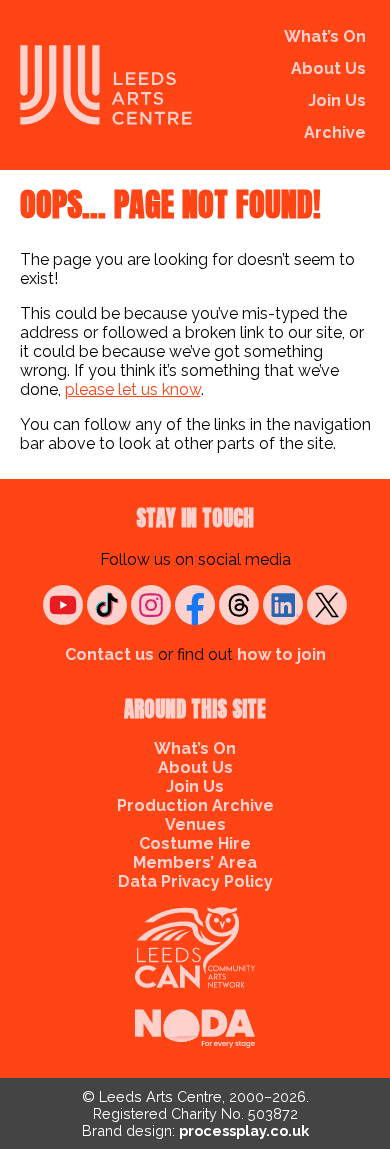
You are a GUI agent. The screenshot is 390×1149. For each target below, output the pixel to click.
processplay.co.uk (244, 1130)
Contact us (109, 654)
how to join (281, 654)
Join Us (337, 100)
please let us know (133, 389)
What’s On (325, 36)
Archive (335, 132)
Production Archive (195, 805)
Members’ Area (195, 862)
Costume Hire (195, 843)
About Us (328, 68)
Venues (195, 824)
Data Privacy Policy (195, 881)
